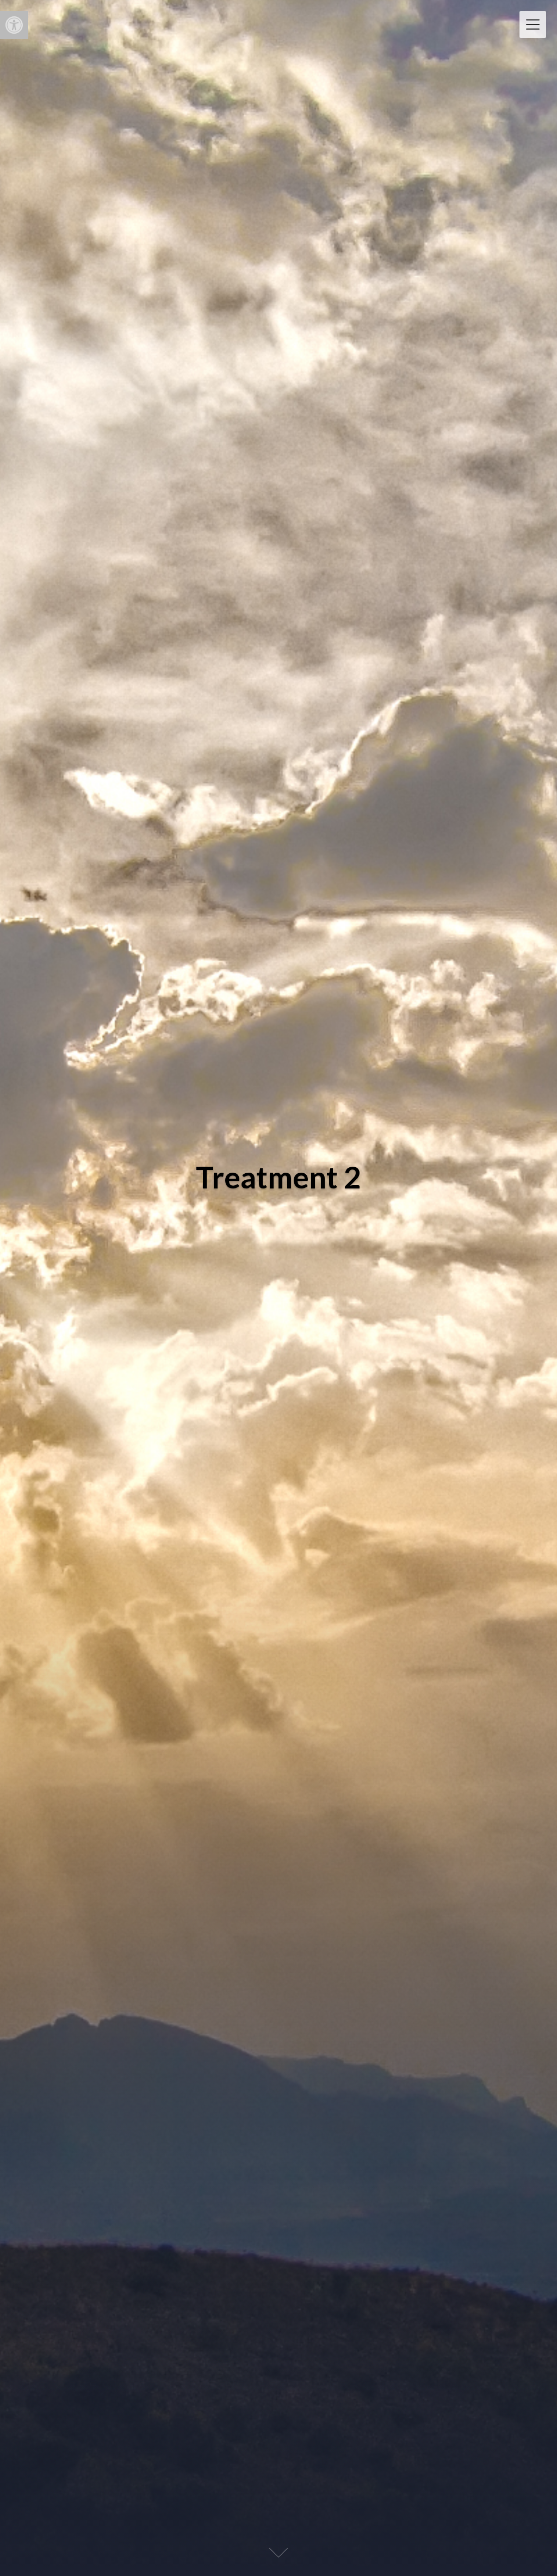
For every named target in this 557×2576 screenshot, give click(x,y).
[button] (14, 25)
